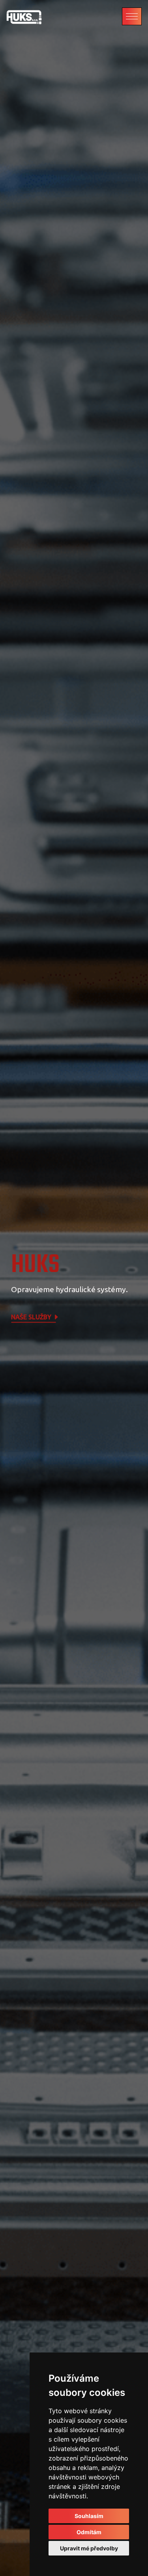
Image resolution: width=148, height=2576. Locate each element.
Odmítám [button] (89, 2532)
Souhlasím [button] (89, 2516)
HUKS (35, 1265)
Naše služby (32, 1317)
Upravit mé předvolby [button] (89, 2548)
